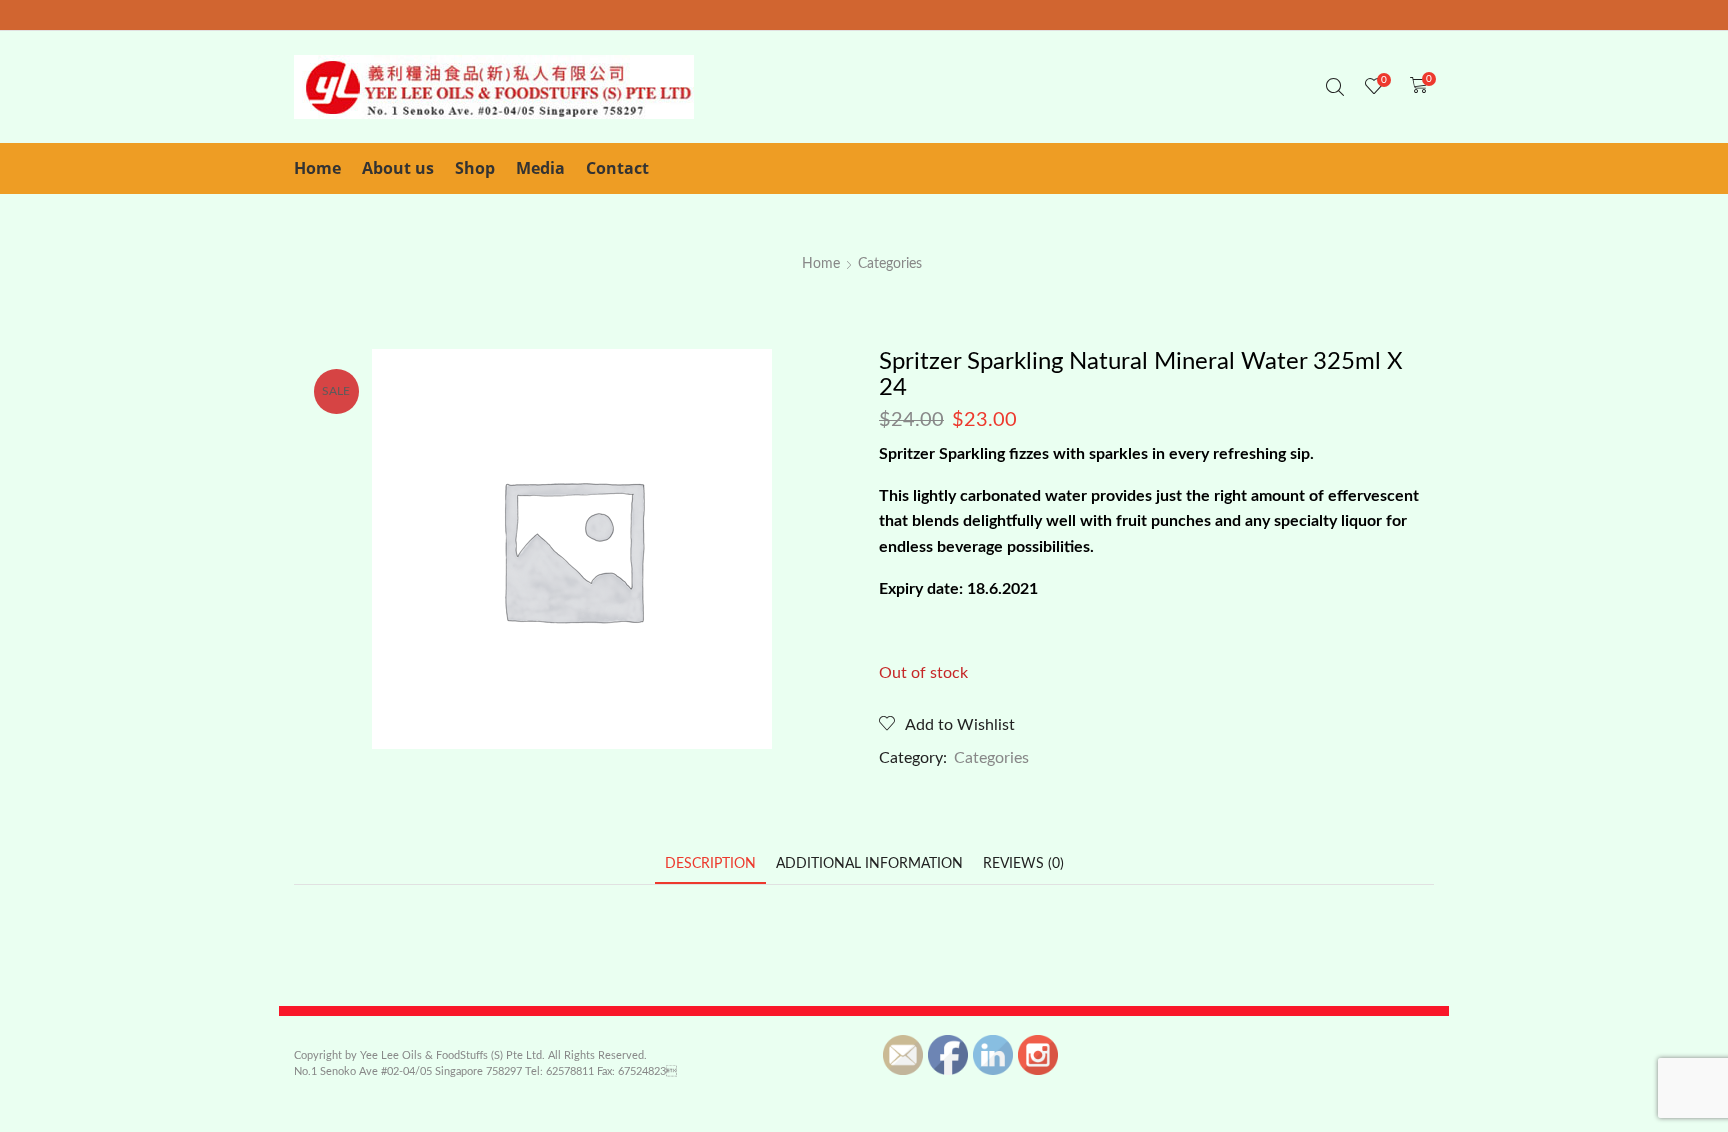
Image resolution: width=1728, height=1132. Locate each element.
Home (317, 168)
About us (398, 168)
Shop (475, 168)
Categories (890, 264)
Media (540, 168)
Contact (617, 168)
